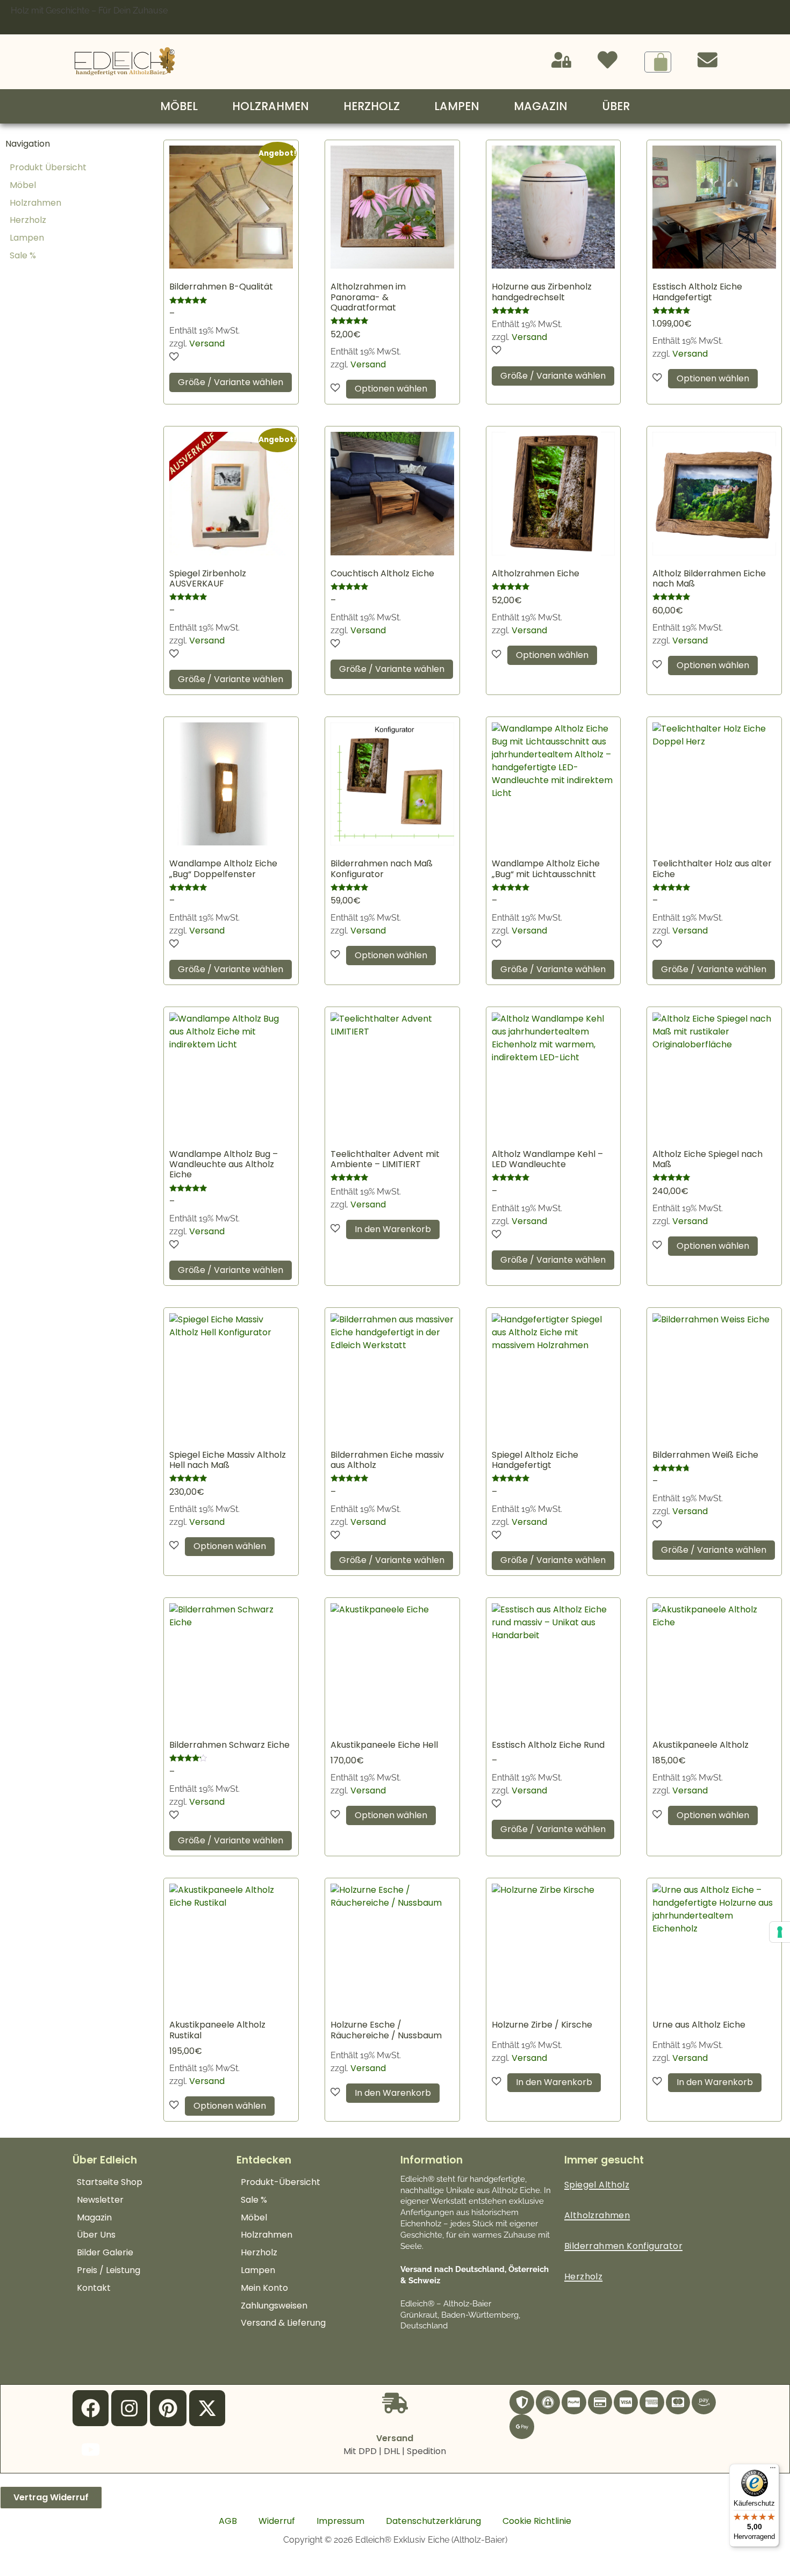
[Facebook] (91, 2408)
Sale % (23, 255)
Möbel (179, 106)
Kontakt (94, 2288)
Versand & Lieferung (283, 2323)
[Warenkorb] (658, 62)
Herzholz (372, 106)
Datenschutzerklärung (433, 2521)
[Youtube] (91, 2450)
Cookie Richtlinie (537, 2521)
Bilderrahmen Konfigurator (623, 2246)
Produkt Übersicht (48, 167)
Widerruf (277, 2521)
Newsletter (100, 2200)
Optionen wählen (391, 389)
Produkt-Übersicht (281, 2182)
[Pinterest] (168, 2408)
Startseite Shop (110, 2182)
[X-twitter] (207, 2408)
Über (616, 106)
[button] (174, 357)
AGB (228, 2521)
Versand (207, 343)
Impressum (340, 2521)
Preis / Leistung (109, 2270)
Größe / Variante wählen (231, 382)
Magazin (541, 106)
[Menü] (773, 2470)
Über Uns (96, 2235)
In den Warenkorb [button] (393, 1229)
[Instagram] (129, 2408)
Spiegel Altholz (597, 2185)
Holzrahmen (271, 106)
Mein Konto (264, 2288)
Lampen (457, 106)
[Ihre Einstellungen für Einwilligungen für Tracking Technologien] (780, 1932)
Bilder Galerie (105, 2252)
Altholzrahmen (597, 2215)
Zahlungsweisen (274, 2306)
